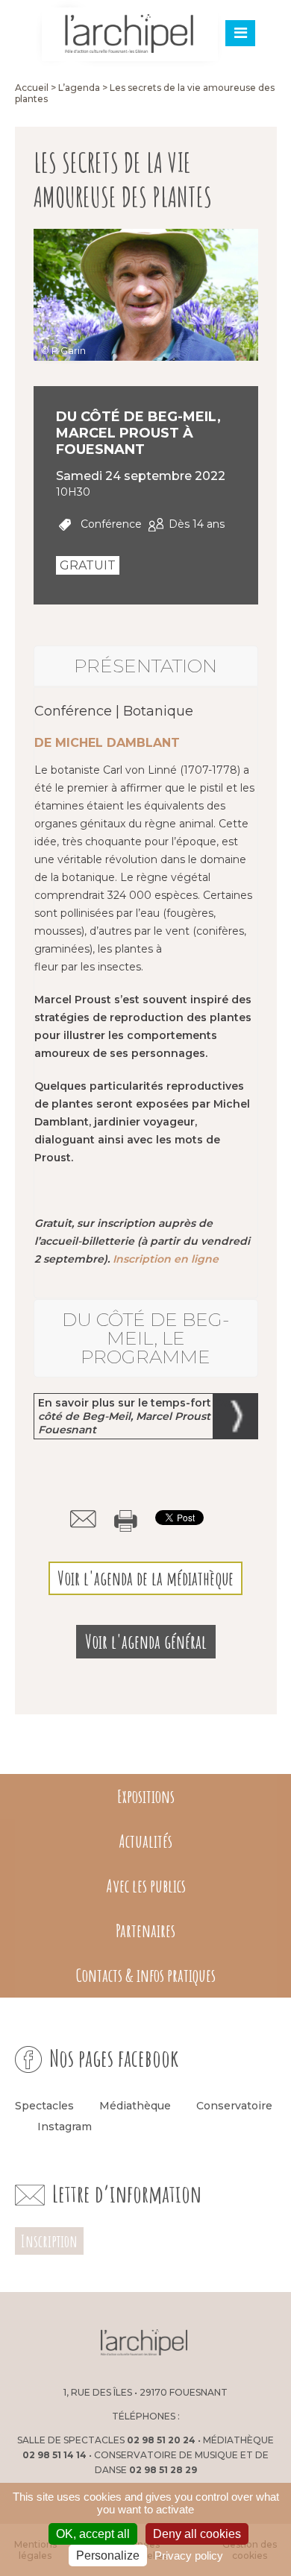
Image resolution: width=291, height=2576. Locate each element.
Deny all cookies (197, 2534)
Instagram (65, 2127)
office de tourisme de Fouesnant (231, 2344)
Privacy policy (189, 2556)
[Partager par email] (83, 1519)
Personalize (108, 2556)
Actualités (145, 1841)
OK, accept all (93, 2534)
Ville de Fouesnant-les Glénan (57, 2344)
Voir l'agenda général (146, 1642)
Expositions (146, 1796)
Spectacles (44, 2106)
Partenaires (145, 1931)
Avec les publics (146, 1886)
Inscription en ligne (166, 1259)
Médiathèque (135, 2106)
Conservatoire (234, 2106)
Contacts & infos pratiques (146, 1975)
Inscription (49, 2241)
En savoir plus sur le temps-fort (134, 1416)
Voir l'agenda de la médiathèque (145, 1578)
